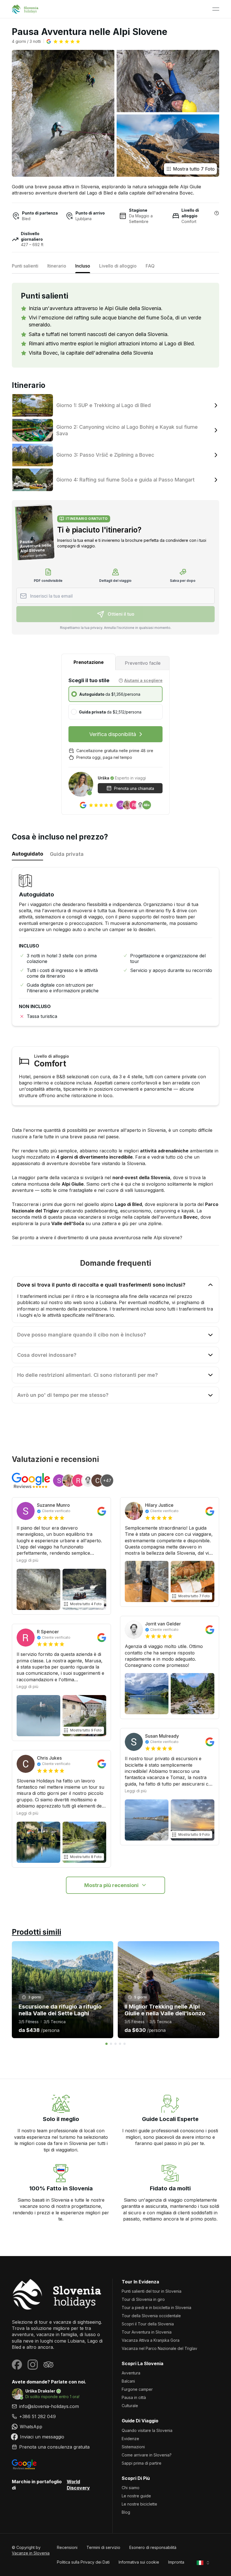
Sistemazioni (133, 2447)
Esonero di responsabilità (153, 2547)
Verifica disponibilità (113, 734)
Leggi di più (27, 1560)
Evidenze (130, 2439)
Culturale (130, 2406)
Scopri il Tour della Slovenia (148, 2324)
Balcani (128, 2381)
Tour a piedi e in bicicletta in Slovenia (156, 2307)
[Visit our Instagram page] (33, 2365)
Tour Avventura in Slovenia (147, 2332)
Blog (126, 2512)
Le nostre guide (136, 2496)
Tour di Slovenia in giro (143, 2299)
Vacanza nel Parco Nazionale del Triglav (159, 2348)
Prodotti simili (36, 1932)
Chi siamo (131, 2488)
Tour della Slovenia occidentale (151, 2316)
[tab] (88, 662)
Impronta (176, 2562)
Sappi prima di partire (142, 2463)
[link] (58, 2416)
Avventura (131, 2373)
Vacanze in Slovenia (31, 2553)
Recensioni (67, 2547)
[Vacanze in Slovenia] (58, 2294)
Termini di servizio (103, 2547)
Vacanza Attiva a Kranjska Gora (151, 2340)
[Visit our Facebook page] (17, 2365)
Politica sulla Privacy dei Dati (83, 2562)
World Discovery (78, 2485)
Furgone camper (137, 2389)
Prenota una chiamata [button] (134, 788)
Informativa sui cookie (139, 2562)
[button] (63, 41)
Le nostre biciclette (139, 2504)
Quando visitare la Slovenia (147, 2430)
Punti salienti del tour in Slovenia (152, 2291)
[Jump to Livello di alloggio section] (217, 213)
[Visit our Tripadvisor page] (48, 2365)
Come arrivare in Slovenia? (147, 2455)
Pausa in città (134, 2397)
